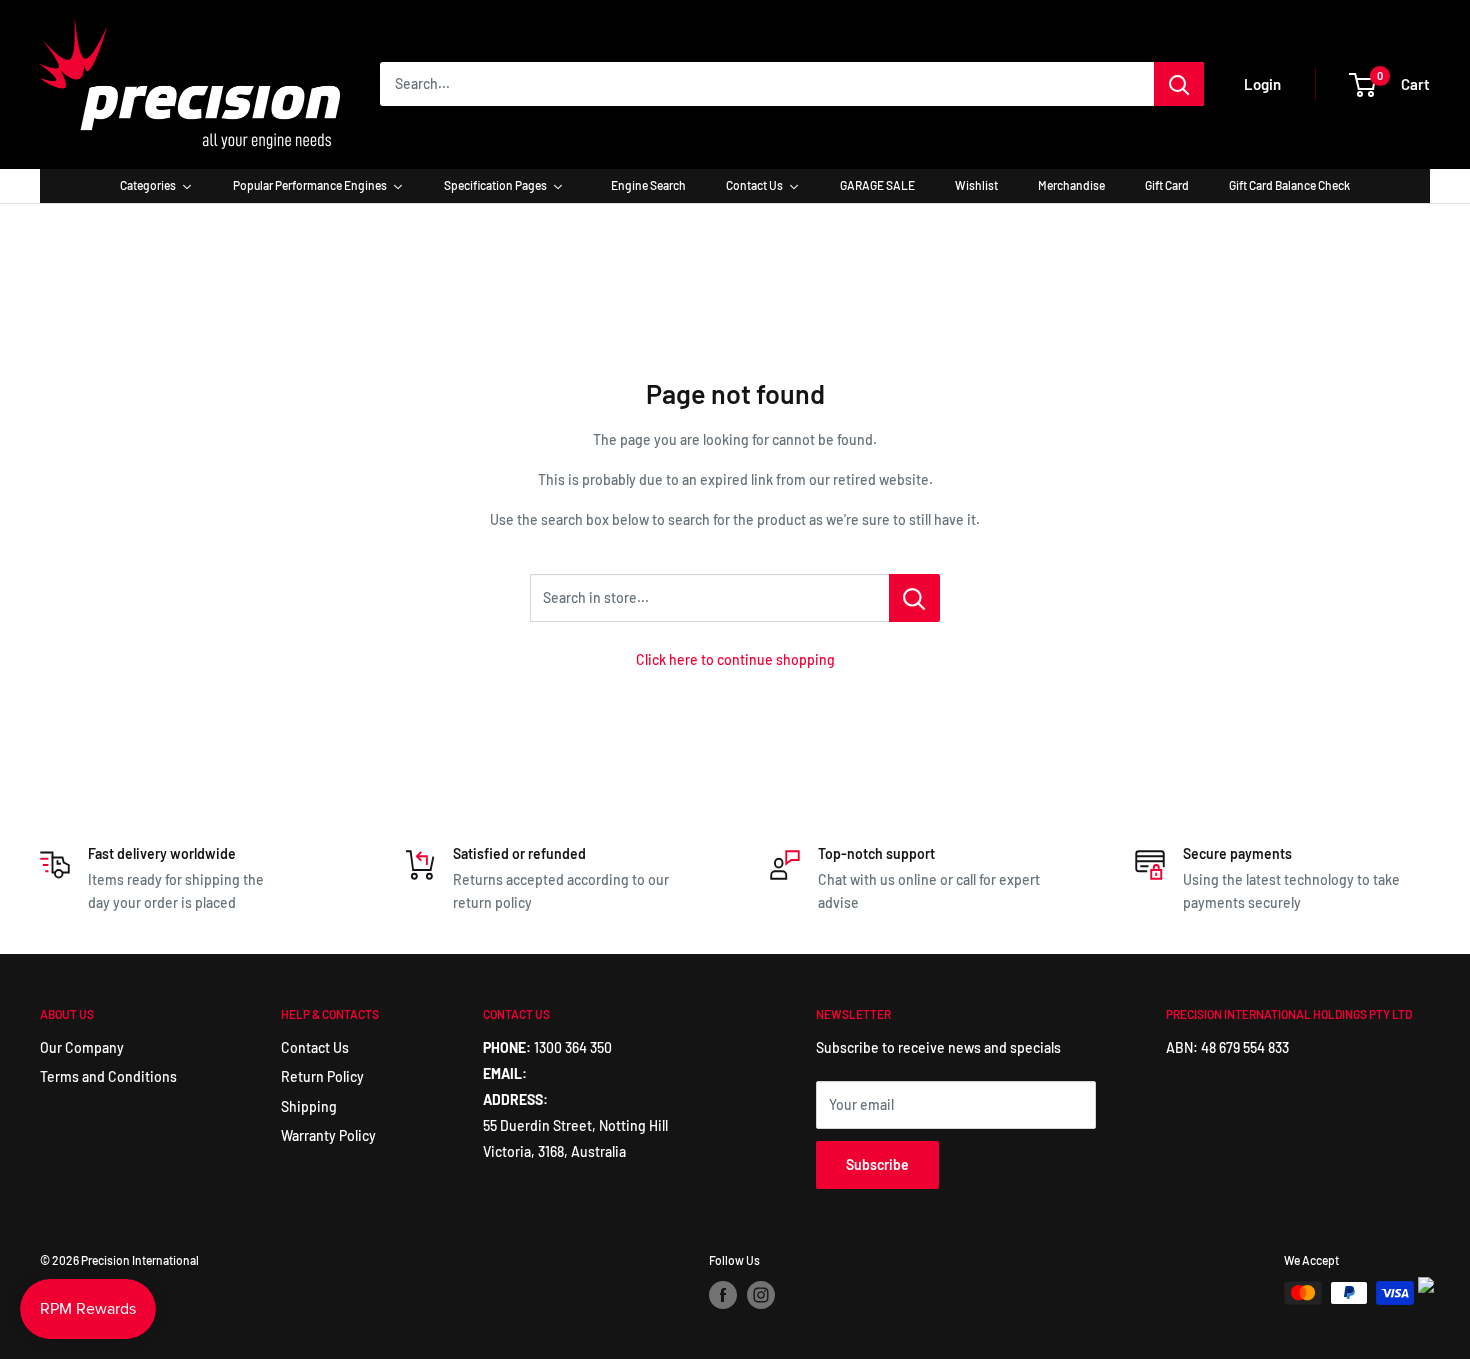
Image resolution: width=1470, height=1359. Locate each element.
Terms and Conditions (108, 1076)
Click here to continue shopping (735, 659)
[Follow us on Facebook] (723, 1295)
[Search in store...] (914, 598)
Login (1262, 84)
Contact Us (315, 1047)
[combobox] (767, 84)
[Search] (1179, 84)
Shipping (309, 1106)
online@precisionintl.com (610, 1073)
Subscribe (877, 1164)
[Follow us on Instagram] (761, 1295)
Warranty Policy (328, 1135)
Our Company (82, 1047)
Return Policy (322, 1076)
